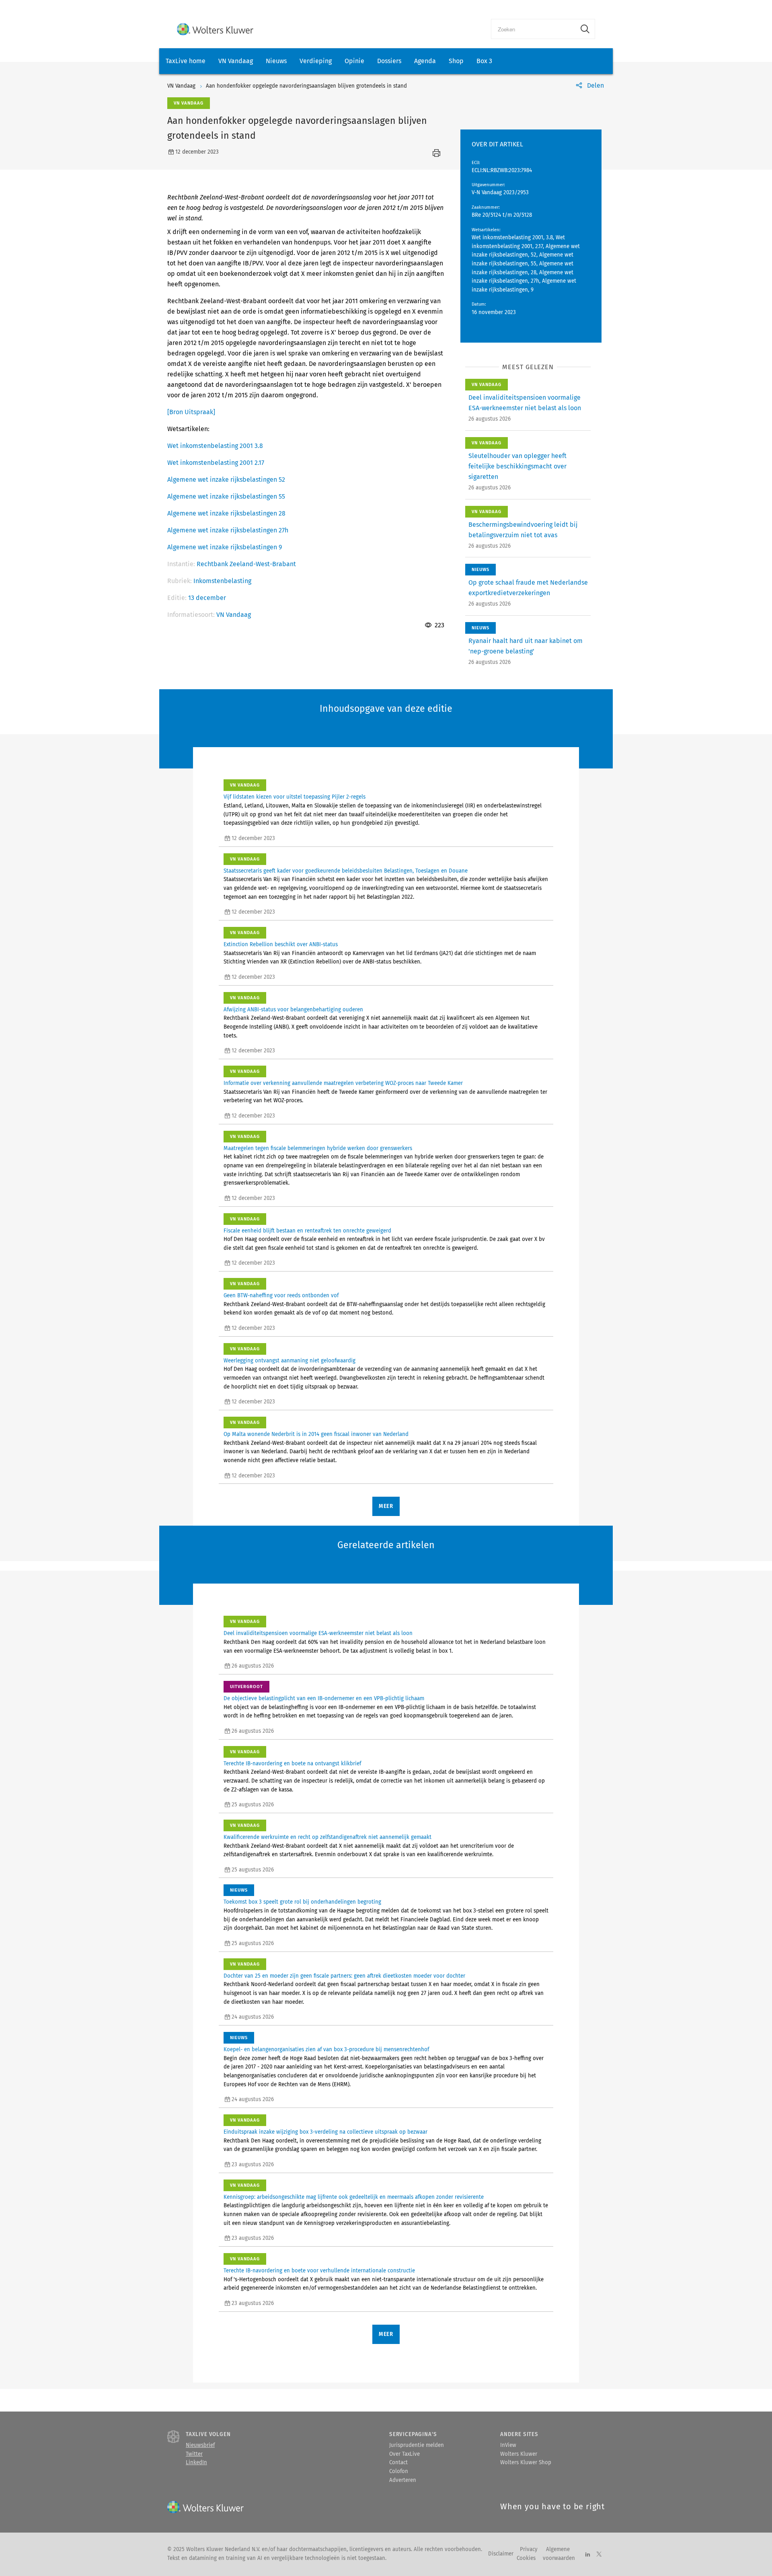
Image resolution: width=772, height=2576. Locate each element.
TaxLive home (186, 61)
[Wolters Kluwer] (215, 29)
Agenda (425, 61)
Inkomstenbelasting (222, 581)
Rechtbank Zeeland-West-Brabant (246, 564)
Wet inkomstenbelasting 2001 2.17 (216, 463)
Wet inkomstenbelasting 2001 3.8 (215, 446)
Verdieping (316, 61)
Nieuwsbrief (200, 2445)
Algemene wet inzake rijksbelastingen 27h (228, 530)
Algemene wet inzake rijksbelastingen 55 (226, 496)
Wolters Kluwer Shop (526, 2463)
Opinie (354, 61)
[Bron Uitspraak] (191, 412)
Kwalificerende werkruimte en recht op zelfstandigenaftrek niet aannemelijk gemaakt (327, 1837)
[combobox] (533, 29)
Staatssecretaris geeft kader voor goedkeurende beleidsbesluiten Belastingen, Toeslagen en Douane (346, 871)
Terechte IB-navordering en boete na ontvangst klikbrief (292, 1764)
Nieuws (276, 61)
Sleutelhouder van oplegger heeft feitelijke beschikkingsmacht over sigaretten (517, 466)
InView (508, 2445)
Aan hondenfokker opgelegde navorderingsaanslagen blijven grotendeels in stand (306, 86)
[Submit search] (585, 29)
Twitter (194, 2454)
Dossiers (389, 61)
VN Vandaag (236, 61)
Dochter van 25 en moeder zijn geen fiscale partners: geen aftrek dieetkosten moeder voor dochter (344, 1976)
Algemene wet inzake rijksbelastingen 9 (225, 547)
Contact (398, 2463)
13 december (207, 598)
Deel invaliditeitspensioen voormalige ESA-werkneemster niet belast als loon (318, 1633)
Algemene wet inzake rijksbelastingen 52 (226, 480)
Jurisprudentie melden (417, 2445)
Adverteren (403, 2480)
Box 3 (484, 61)
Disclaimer (501, 2554)
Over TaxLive (404, 2454)
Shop (456, 61)
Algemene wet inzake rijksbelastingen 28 (226, 513)
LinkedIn (196, 2463)
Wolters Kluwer (519, 2454)
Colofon (399, 2471)
